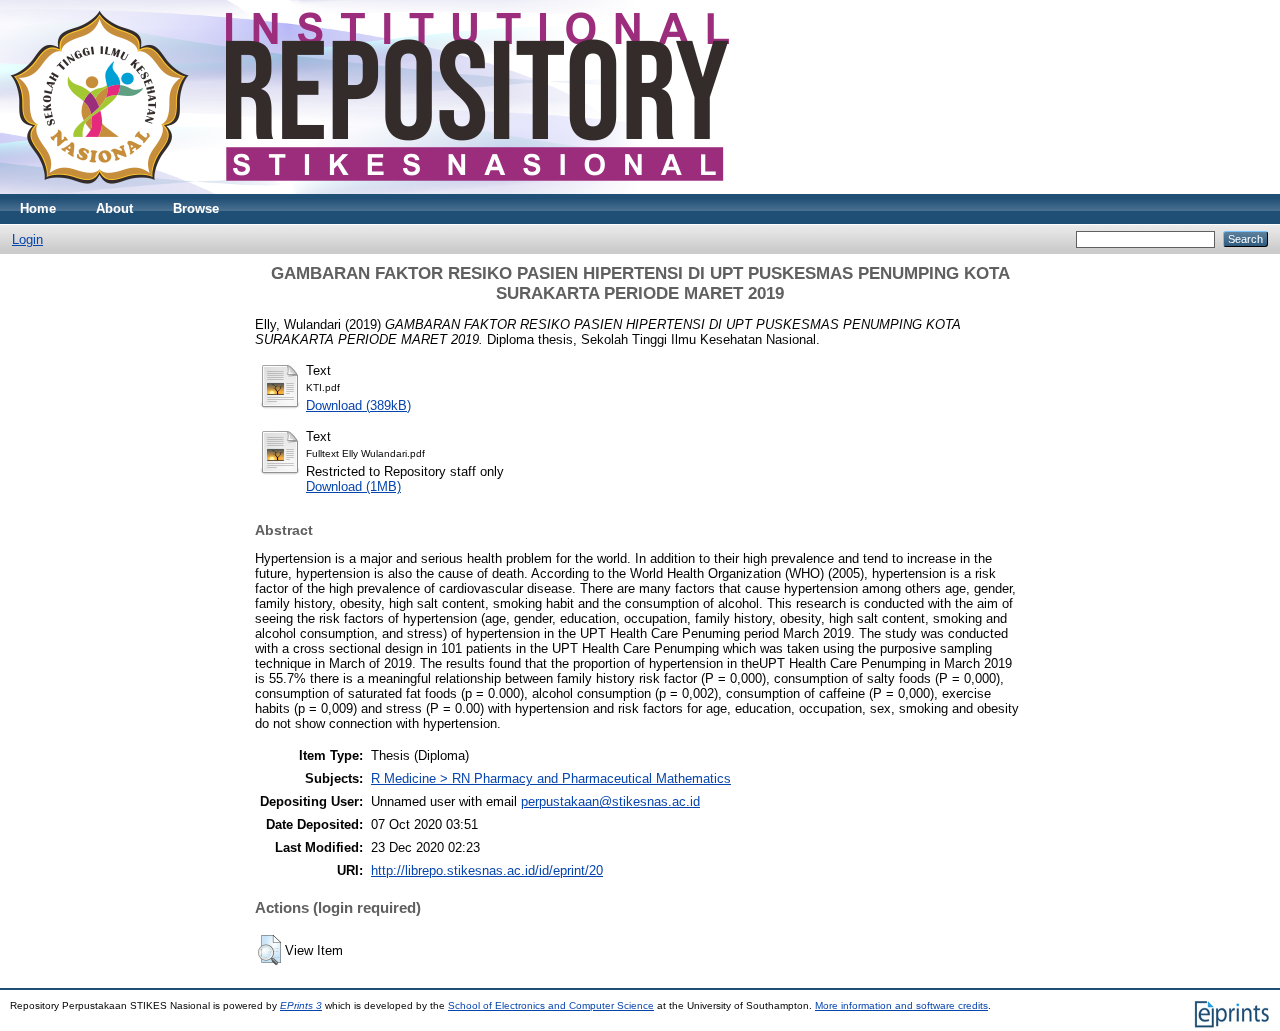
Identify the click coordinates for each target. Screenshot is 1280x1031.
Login (27, 239)
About (114, 208)
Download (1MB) (353, 486)
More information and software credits (901, 1005)
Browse (196, 208)
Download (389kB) (358, 405)
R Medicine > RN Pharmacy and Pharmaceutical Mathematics (551, 778)
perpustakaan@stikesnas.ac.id (610, 801)
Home (38, 208)
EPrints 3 (301, 1005)
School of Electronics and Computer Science (551, 1005)
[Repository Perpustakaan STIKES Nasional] (369, 189)
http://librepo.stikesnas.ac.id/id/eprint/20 (487, 870)
